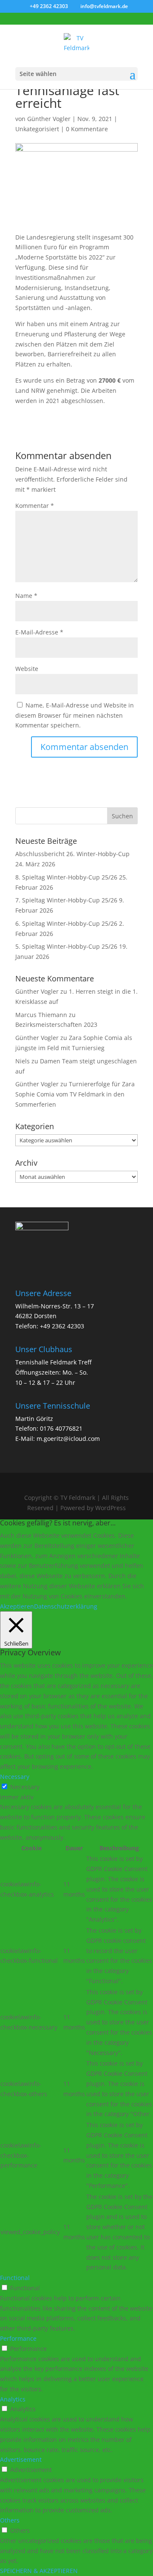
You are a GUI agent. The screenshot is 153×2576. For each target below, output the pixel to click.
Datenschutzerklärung (66, 1606)
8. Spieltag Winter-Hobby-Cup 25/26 (66, 877)
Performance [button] (18, 2338)
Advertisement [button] (21, 2459)
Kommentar (35, 506)
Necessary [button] (15, 1777)
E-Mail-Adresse (39, 632)
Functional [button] (15, 2278)
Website (27, 669)
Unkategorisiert (37, 129)
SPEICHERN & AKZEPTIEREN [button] (39, 2571)
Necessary (25, 1787)
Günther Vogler (49, 119)
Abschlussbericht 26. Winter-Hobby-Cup (72, 854)
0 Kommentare (87, 129)
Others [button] (10, 2520)
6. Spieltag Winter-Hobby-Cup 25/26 (66, 923)
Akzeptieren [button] (17, 1606)
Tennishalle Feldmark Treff (53, 1362)
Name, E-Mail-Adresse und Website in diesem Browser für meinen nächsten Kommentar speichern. (75, 715)
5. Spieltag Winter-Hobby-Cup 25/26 (66, 946)
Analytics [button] (13, 2399)
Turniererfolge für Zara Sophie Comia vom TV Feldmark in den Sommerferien (75, 1094)
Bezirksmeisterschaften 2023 (56, 1024)
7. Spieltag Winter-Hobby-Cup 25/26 (66, 900)
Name (26, 596)
